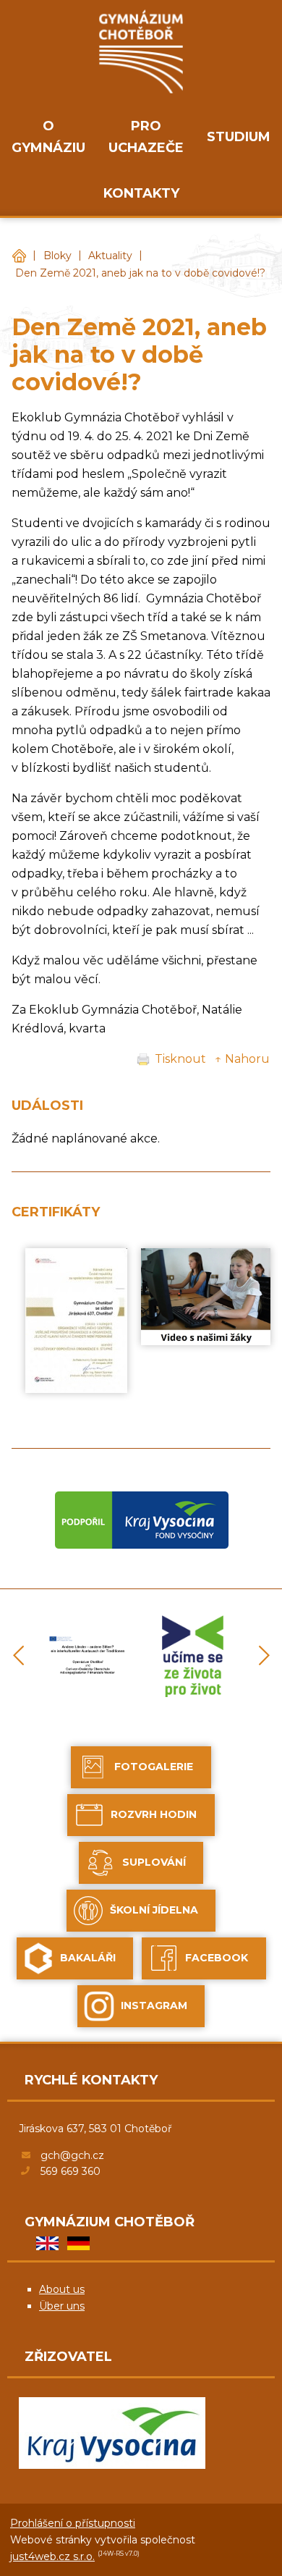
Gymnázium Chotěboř (19, 256)
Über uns (62, 2306)
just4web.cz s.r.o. (52, 2556)
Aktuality (110, 256)
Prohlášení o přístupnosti (73, 2523)
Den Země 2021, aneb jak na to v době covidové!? (140, 273)
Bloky (57, 256)
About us (62, 2289)
